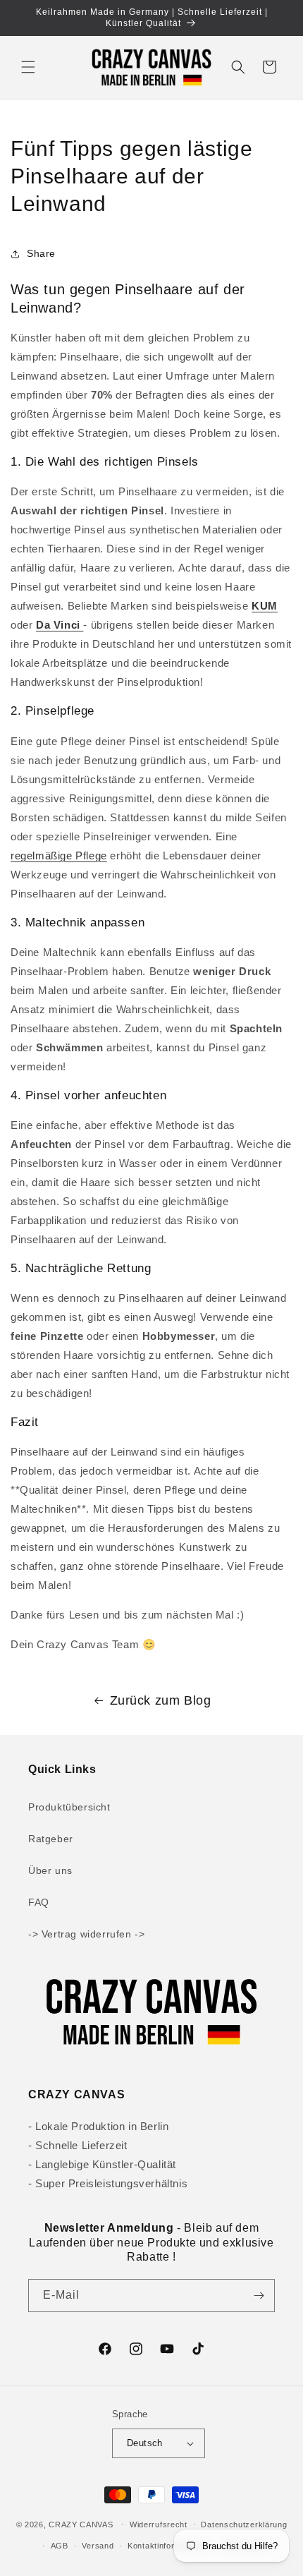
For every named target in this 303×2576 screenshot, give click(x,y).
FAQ (39, 1902)
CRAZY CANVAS (81, 2524)
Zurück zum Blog (161, 1700)
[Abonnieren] (259, 2296)
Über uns (50, 1870)
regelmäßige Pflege (59, 855)
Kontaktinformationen (168, 2546)
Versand (98, 2546)
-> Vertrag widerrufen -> (86, 1934)
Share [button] (41, 253)
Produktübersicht (69, 1807)
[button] (28, 67)
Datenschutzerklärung (244, 2524)
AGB (60, 2546)
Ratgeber (51, 1839)
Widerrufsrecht (159, 2524)
